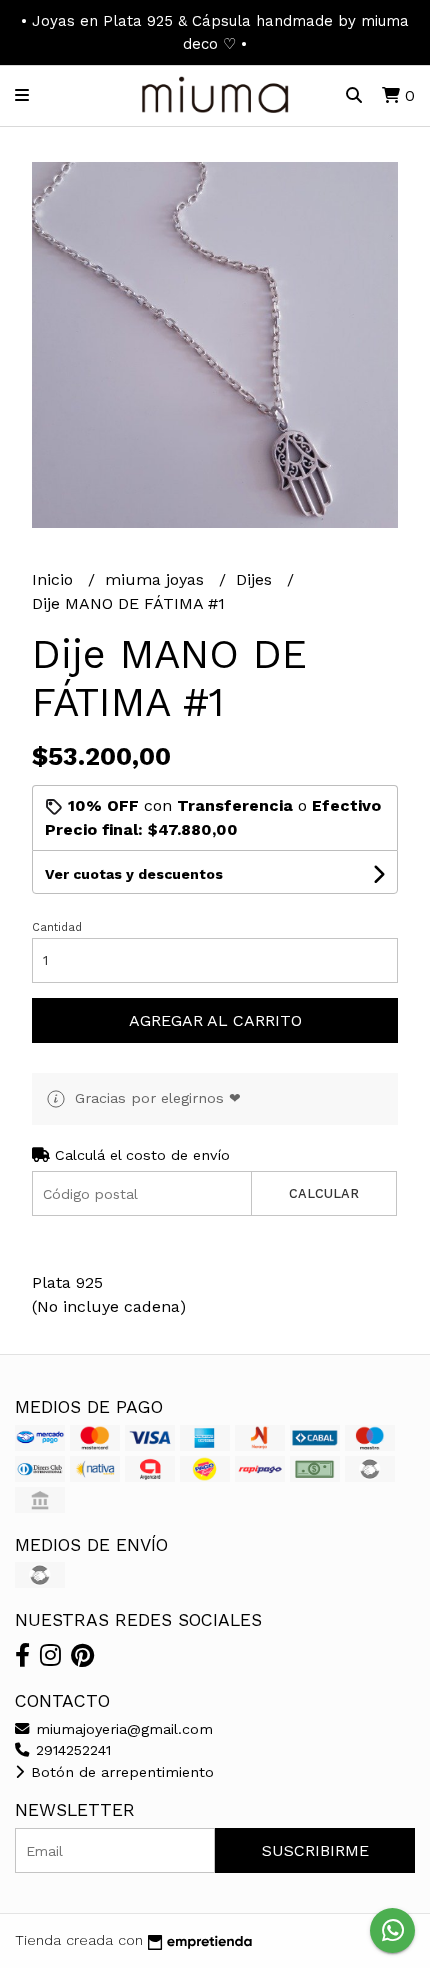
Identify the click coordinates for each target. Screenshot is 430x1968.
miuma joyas (157, 579)
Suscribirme (315, 1850)
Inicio (55, 579)
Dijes (256, 579)
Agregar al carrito (215, 1020)
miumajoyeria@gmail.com (122, 1729)
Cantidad (57, 927)
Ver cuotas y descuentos (134, 874)
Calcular (324, 1193)
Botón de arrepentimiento (120, 1772)
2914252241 (71, 1750)
